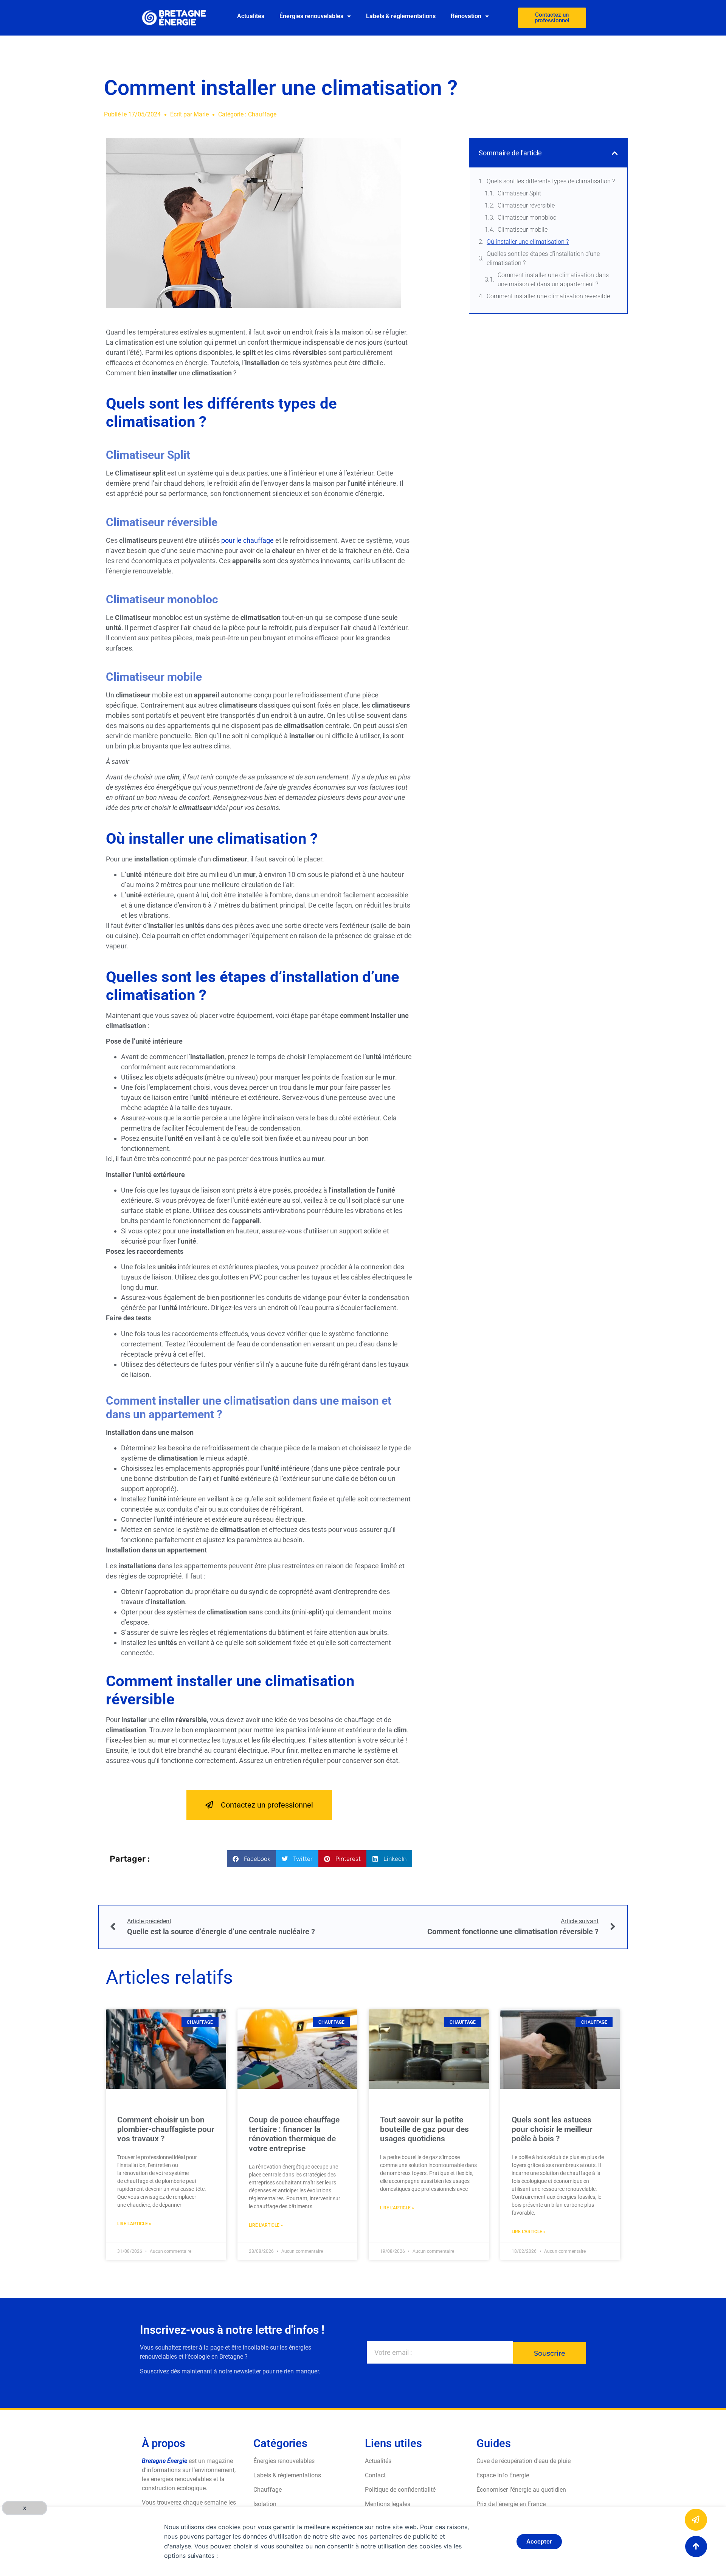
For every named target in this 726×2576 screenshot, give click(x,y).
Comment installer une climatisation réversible (548, 296)
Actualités (251, 16)
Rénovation (466, 16)
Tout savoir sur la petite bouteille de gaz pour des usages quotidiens (424, 2129)
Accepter (539, 2541)
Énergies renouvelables (311, 16)
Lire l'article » (134, 2224)
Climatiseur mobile (523, 230)
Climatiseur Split (519, 193)
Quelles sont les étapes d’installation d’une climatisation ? (543, 258)
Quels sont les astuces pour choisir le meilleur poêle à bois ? (552, 2129)
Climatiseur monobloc (527, 218)
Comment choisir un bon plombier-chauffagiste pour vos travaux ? (166, 2129)
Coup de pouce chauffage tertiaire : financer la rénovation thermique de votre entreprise (294, 2134)
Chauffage (262, 114)
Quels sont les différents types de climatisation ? (551, 181)
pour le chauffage (247, 540)
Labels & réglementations (401, 16)
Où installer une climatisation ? (528, 242)
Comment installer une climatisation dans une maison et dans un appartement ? (553, 280)
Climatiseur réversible (526, 205)
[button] (251, 1859)
